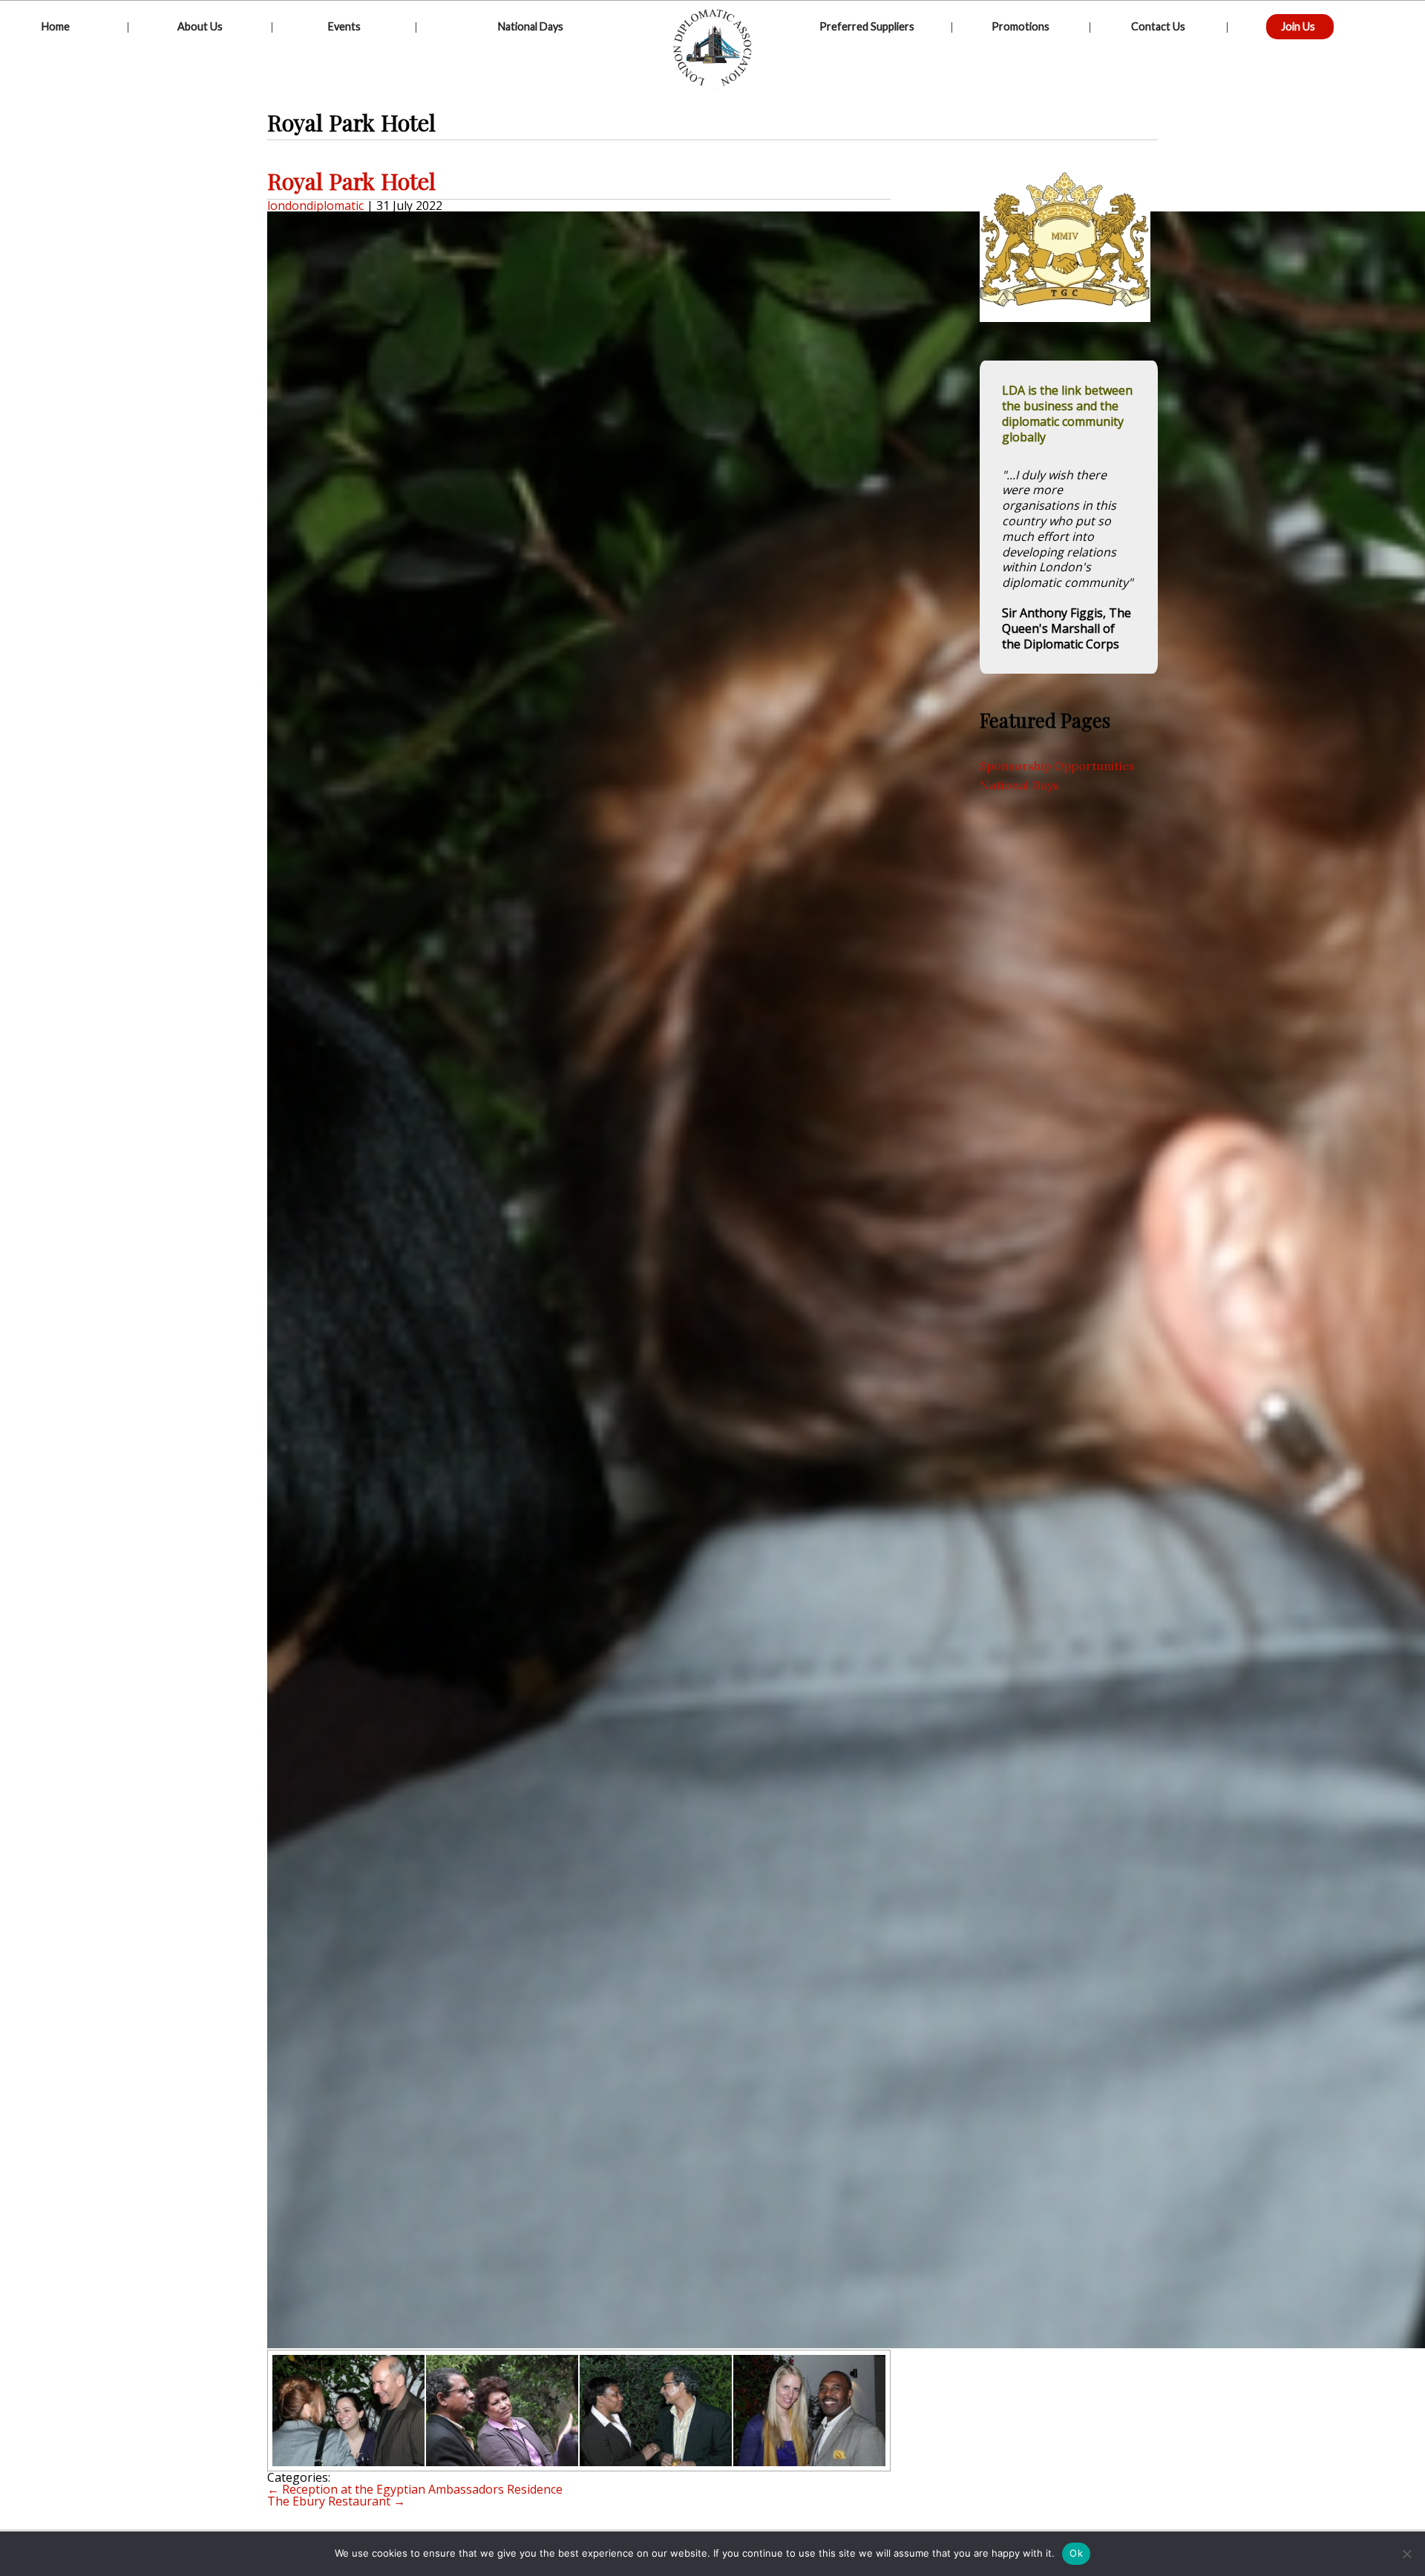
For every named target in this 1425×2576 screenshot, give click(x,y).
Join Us (1298, 26)
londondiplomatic (315, 206)
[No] (1406, 2554)
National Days (531, 26)
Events (344, 26)
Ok (1076, 2553)
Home (56, 26)
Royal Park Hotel (351, 181)
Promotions (1021, 26)
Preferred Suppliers (867, 26)
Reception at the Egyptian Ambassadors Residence (415, 2489)
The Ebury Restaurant (336, 2501)
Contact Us (1158, 26)
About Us (200, 26)
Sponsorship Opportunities (1057, 766)
